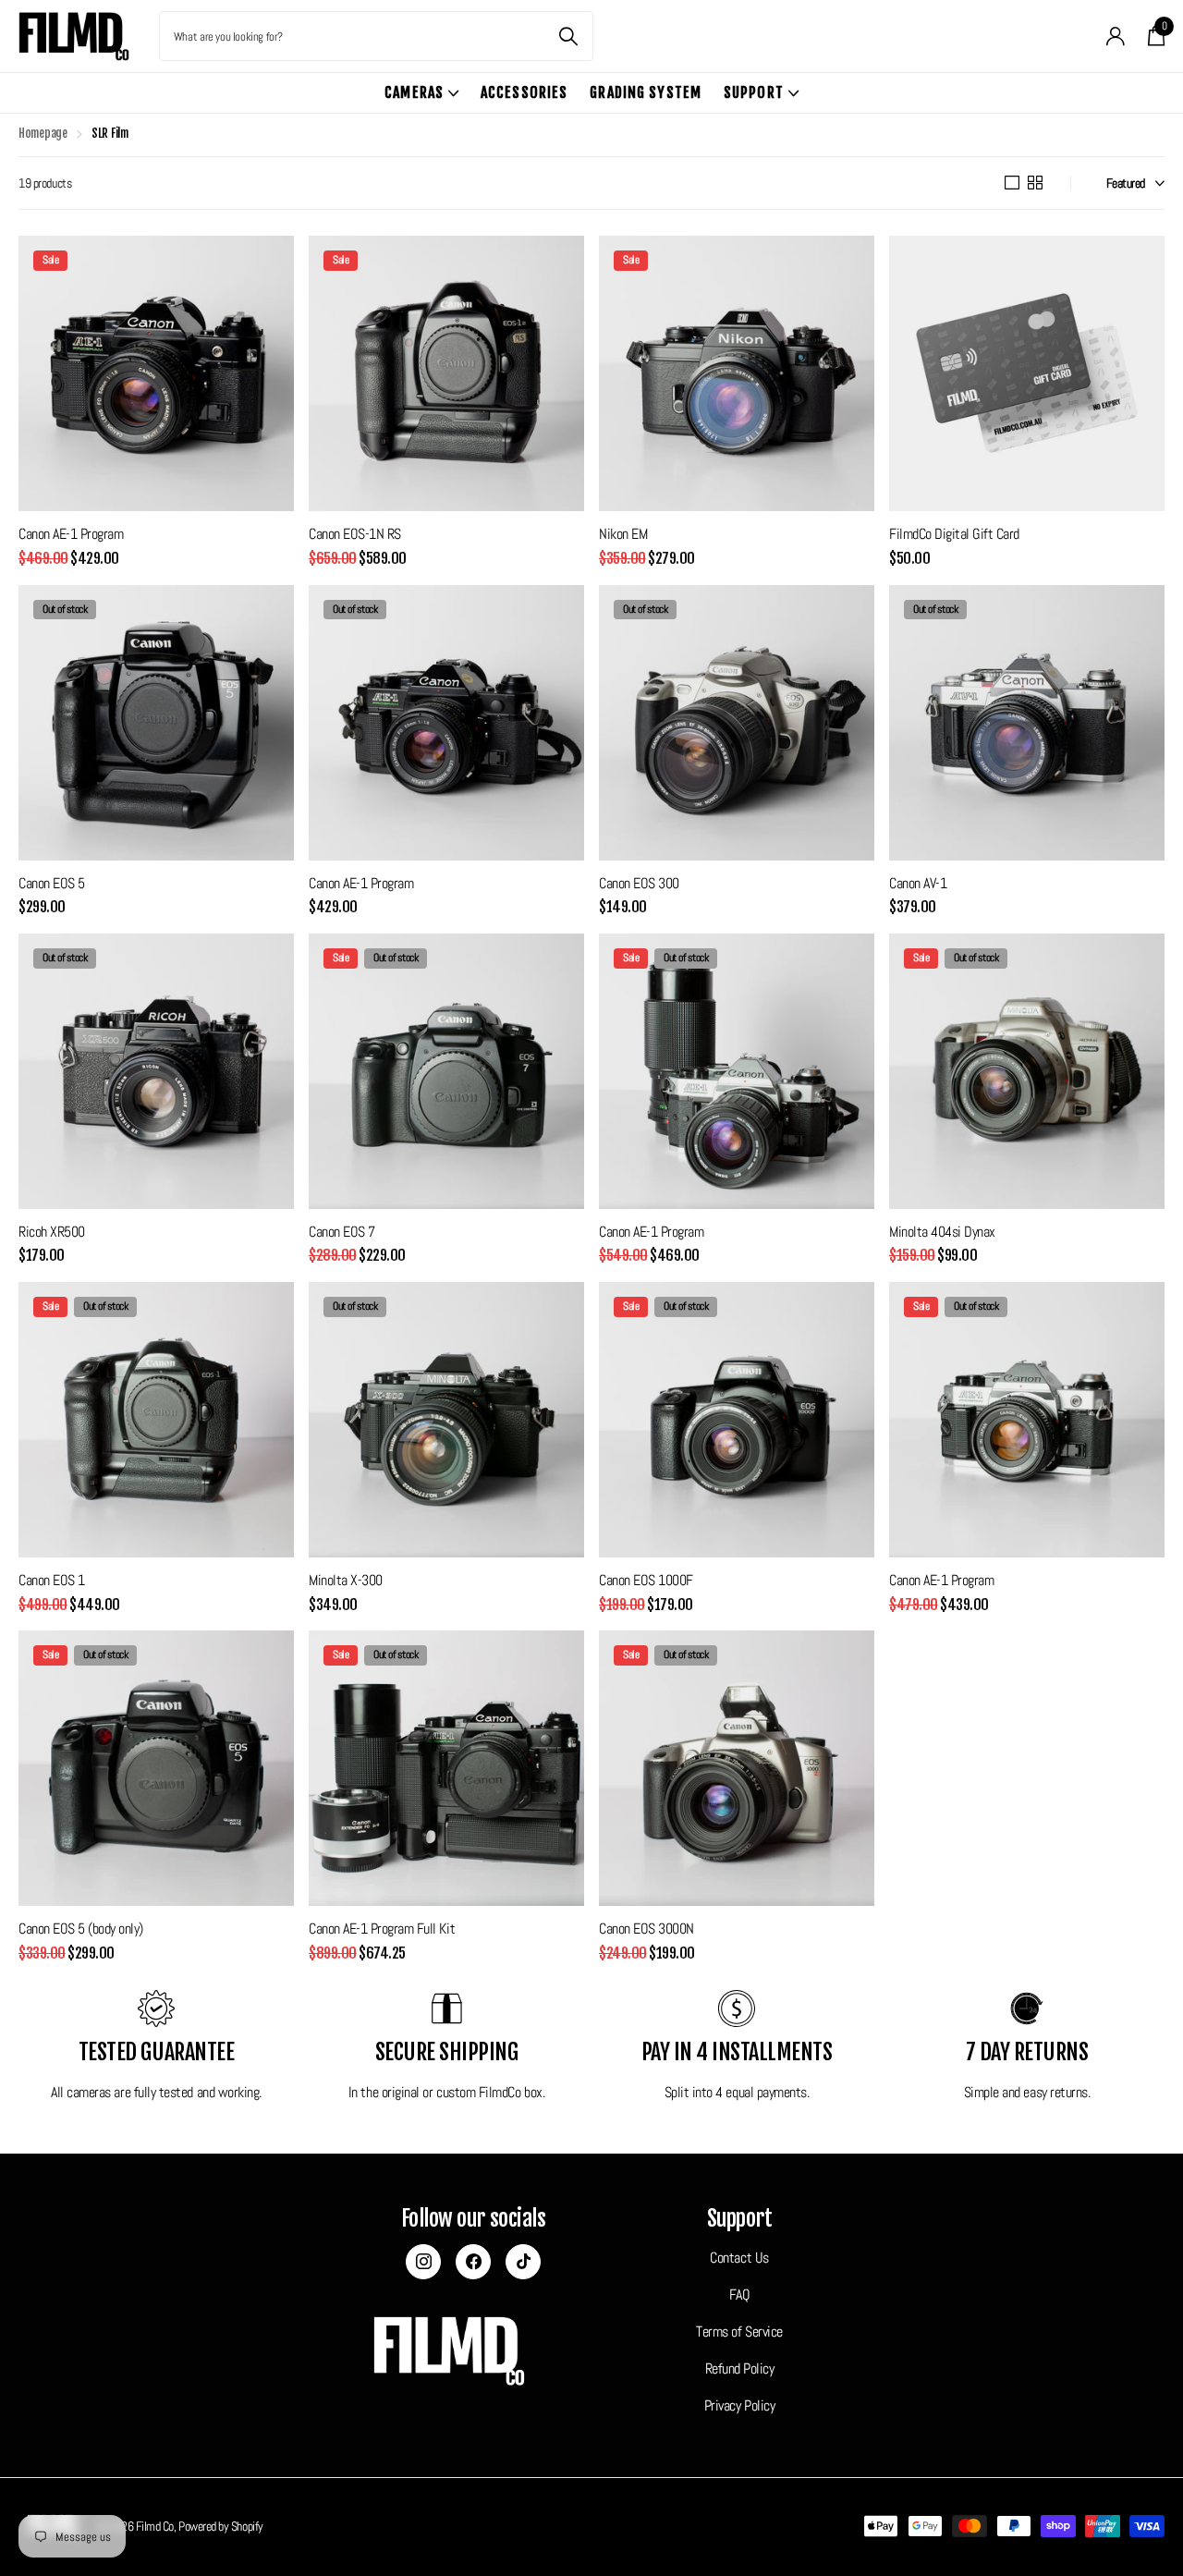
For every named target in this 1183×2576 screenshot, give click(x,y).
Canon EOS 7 (342, 1232)
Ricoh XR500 (52, 1232)
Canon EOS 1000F (646, 1580)
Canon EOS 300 (639, 883)
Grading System (646, 92)
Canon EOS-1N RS (355, 534)
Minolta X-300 (346, 1580)
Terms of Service (739, 2332)
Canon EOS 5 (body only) (81, 1929)
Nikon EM (623, 534)
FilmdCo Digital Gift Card (954, 534)
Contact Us (739, 2258)
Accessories (524, 92)
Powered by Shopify (221, 2526)
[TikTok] (523, 2262)
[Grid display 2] (1035, 183)
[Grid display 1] (1012, 183)
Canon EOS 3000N (646, 1929)
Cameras (414, 92)
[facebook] (473, 2262)
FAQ (740, 2295)
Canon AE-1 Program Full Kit (382, 1929)
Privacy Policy (739, 2406)
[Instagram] (423, 2262)
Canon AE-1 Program (71, 534)
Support (754, 92)
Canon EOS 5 (52, 883)
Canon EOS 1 (52, 1580)
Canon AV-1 (918, 883)
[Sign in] (1116, 37)
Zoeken (568, 36)
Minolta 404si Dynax (942, 1232)
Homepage (43, 133)
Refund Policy (740, 2369)
